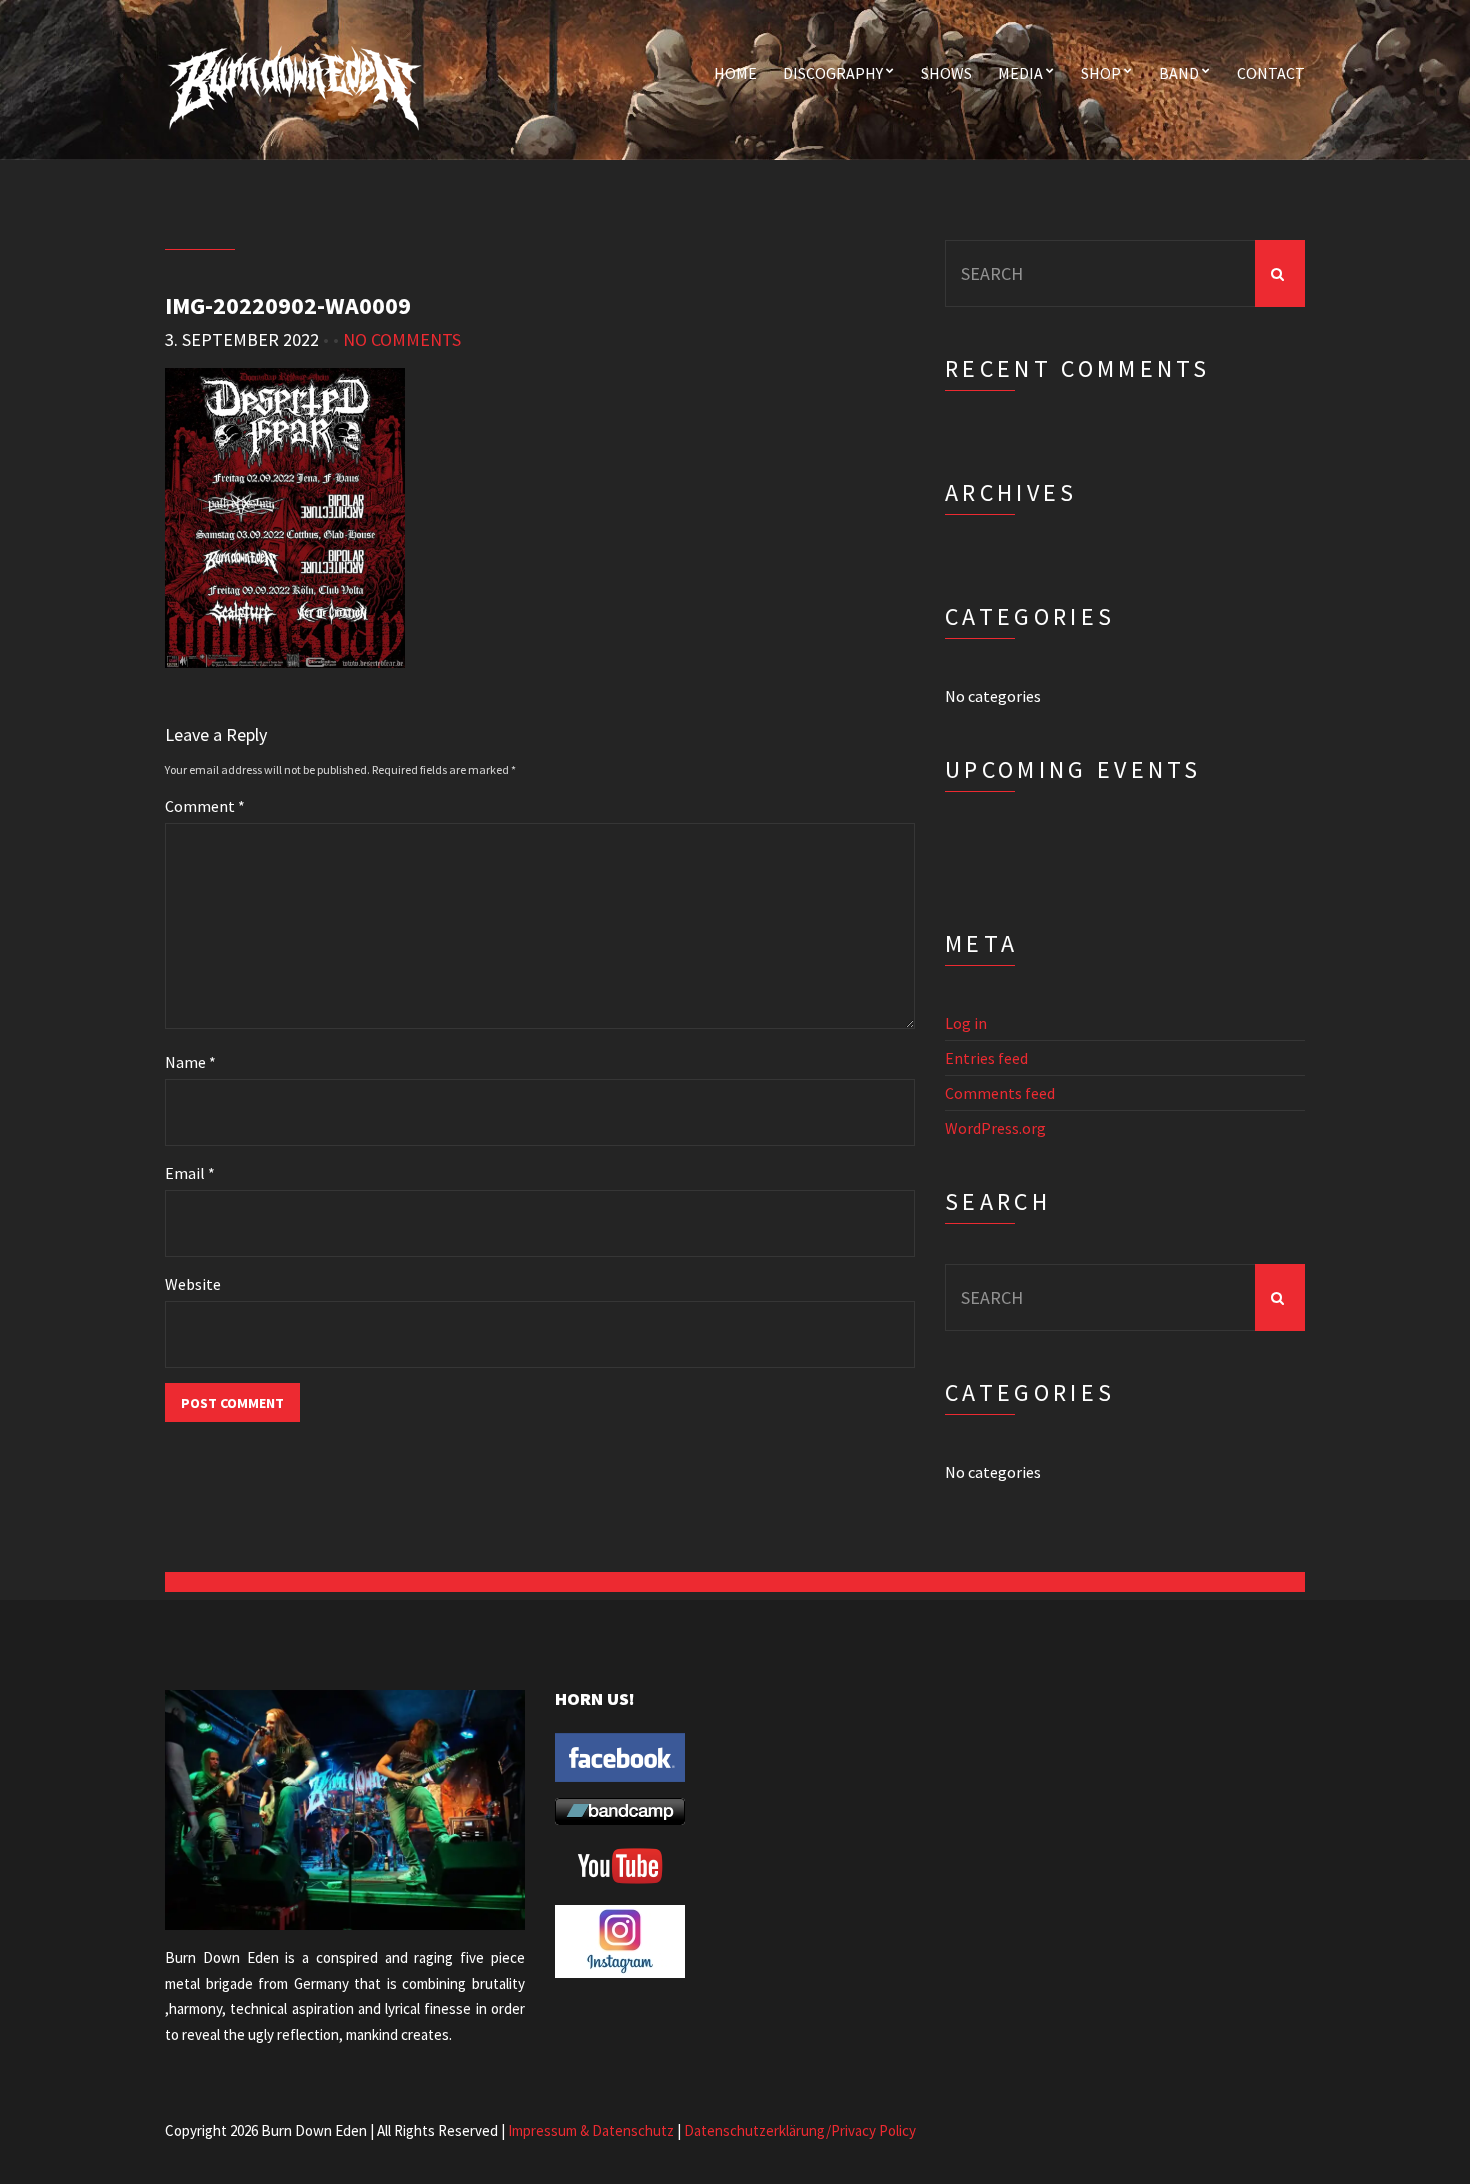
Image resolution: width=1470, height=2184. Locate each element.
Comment (205, 806)
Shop (1101, 73)
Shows (946, 73)
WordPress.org (995, 1128)
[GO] (1280, 273)
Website (193, 1284)
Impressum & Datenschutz (591, 2130)
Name (190, 1062)
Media (1020, 73)
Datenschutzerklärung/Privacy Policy (800, 2130)
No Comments (402, 339)
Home (735, 73)
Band (1179, 73)
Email (190, 1173)
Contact (1271, 73)
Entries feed (986, 1058)
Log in (966, 1023)
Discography (833, 73)
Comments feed (1000, 1093)
